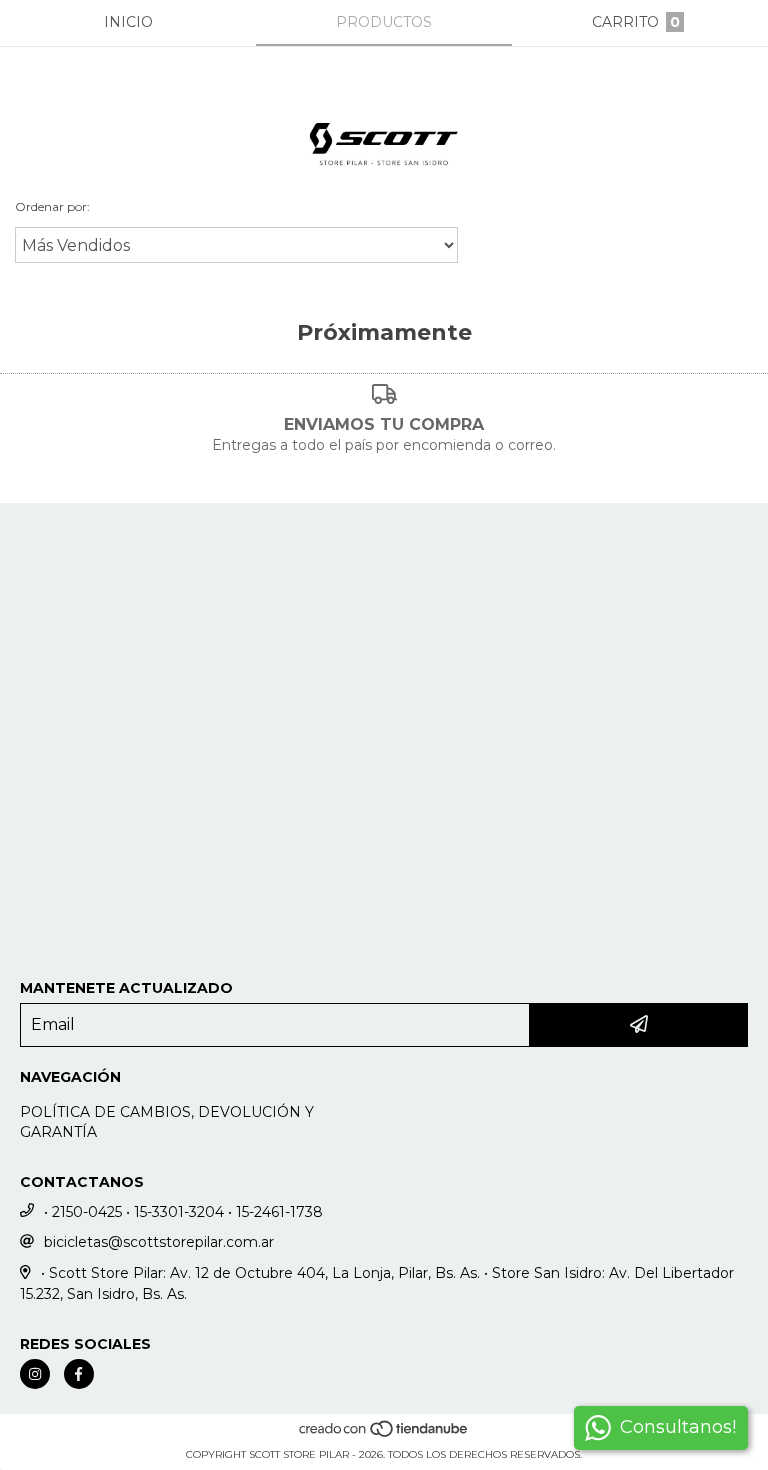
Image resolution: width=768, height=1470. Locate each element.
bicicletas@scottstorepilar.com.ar (159, 1242)
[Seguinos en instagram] (35, 1374)
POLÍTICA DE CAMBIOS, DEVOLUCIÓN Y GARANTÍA (167, 1122)
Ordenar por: (52, 206)
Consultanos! (678, 1427)
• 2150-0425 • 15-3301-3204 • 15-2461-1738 (183, 1212)
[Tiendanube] (384, 1434)
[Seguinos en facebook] (79, 1374)
